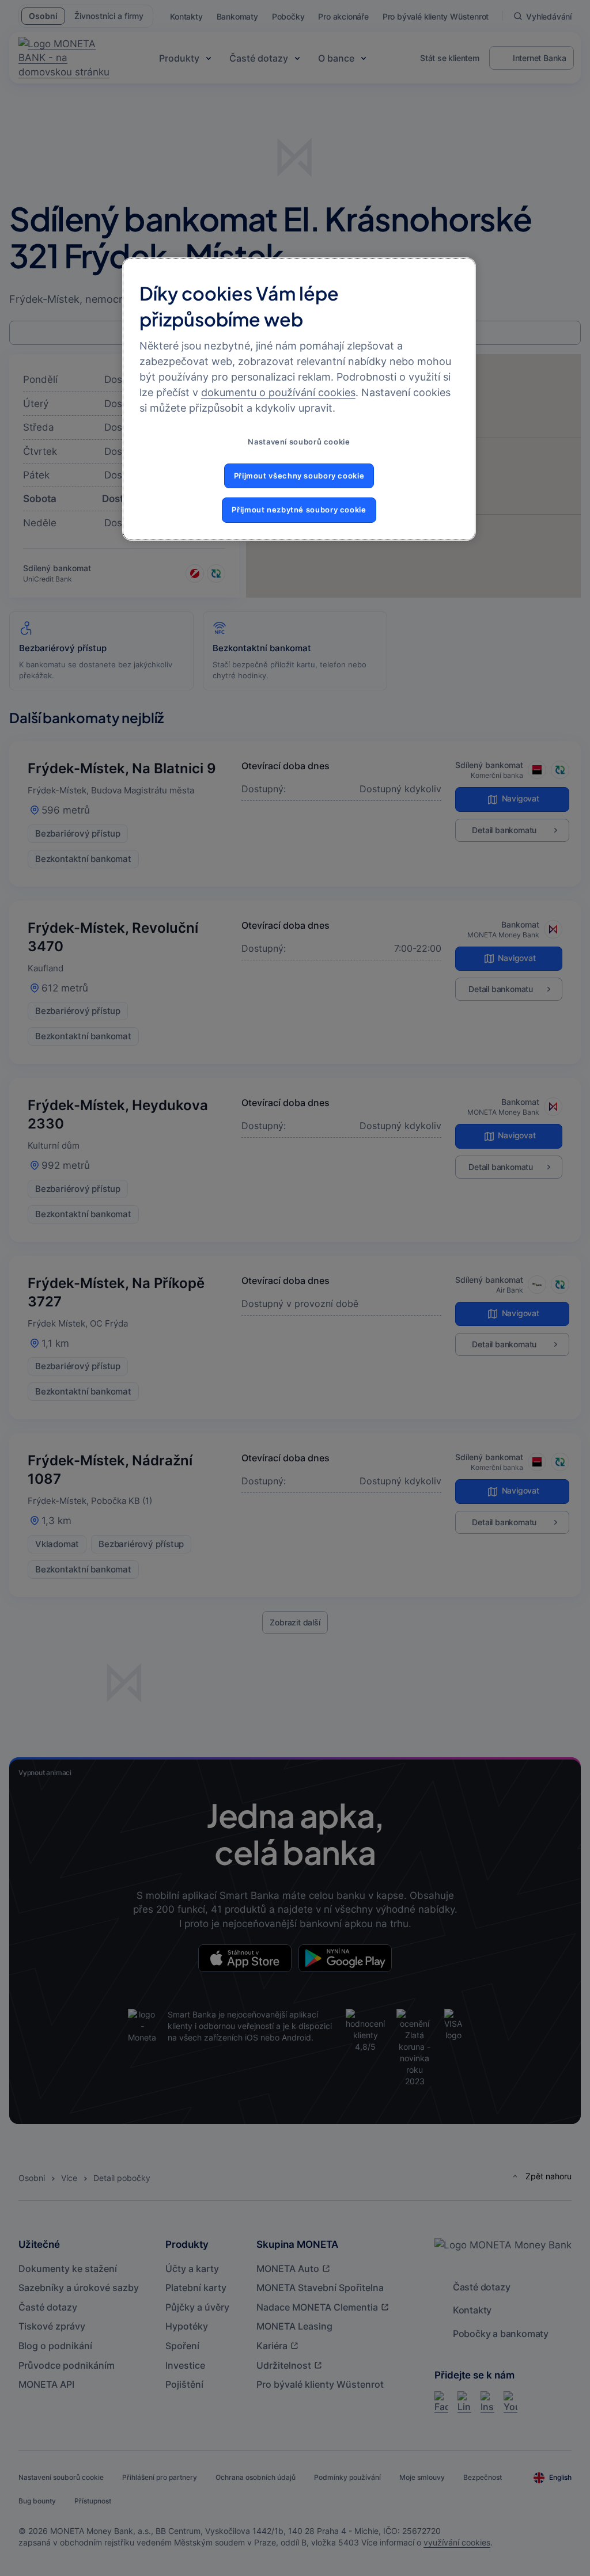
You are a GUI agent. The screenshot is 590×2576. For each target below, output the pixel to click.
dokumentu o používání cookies (278, 392)
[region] (299, 399)
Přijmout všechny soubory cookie (299, 476)
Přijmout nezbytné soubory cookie (299, 510)
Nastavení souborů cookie (299, 442)
